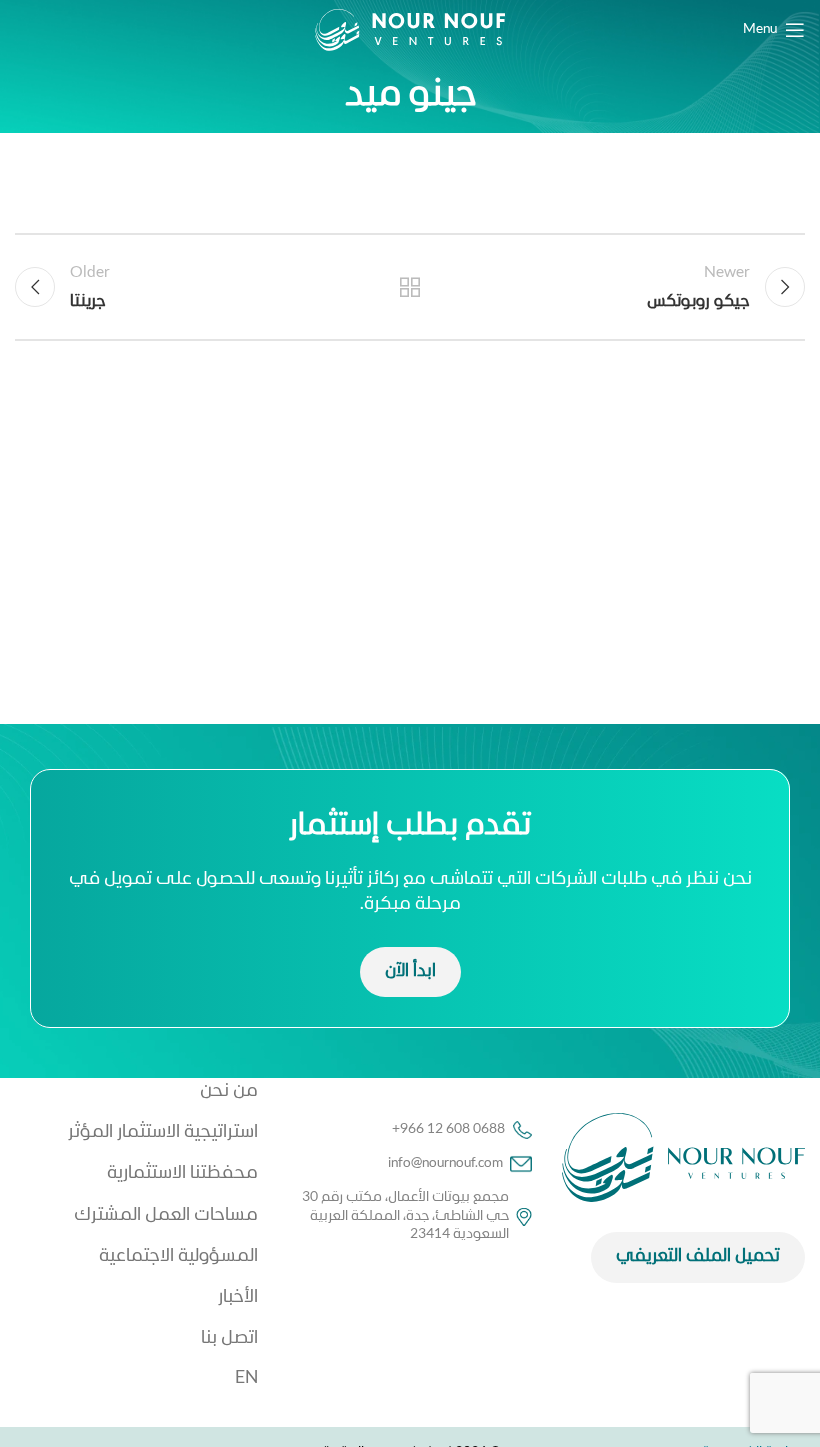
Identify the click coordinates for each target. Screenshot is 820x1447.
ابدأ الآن (410, 971)
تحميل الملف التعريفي (698, 1256)
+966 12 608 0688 (448, 1129)
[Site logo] (410, 30)
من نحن (229, 1091)
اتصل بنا (229, 1338)
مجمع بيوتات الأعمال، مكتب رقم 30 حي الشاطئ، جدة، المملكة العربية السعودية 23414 (405, 1215)
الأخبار (238, 1297)
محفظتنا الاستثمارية (182, 1173)
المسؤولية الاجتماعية (178, 1256)
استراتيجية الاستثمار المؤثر (163, 1132)
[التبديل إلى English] (136, 1378)
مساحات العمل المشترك (166, 1215)
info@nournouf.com (445, 1163)
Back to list (410, 287)
